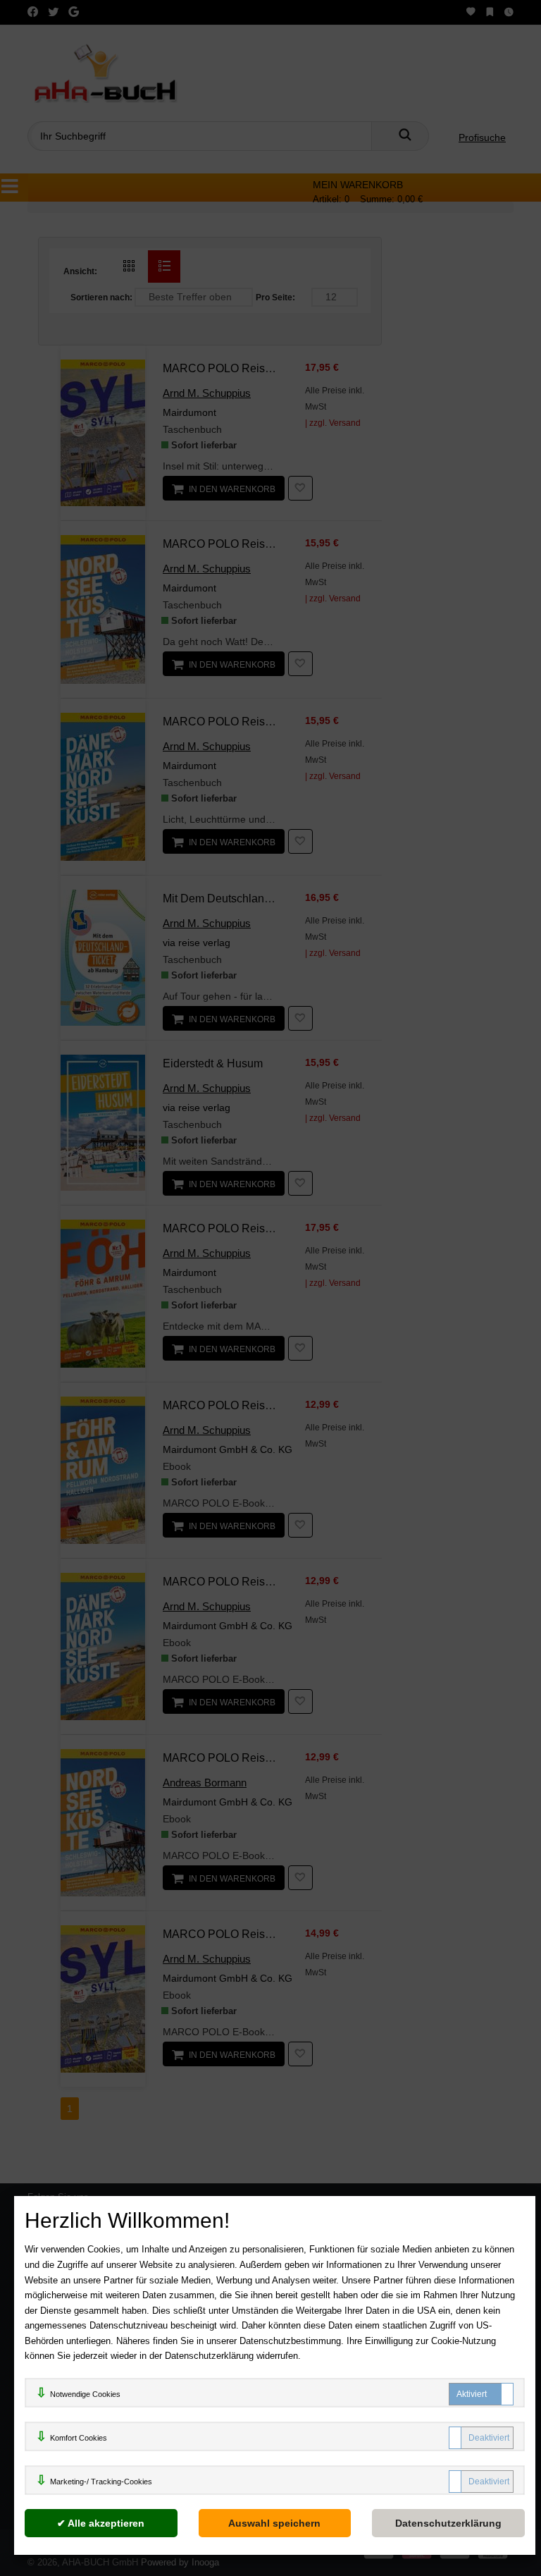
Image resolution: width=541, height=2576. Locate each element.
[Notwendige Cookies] (481, 2394)
